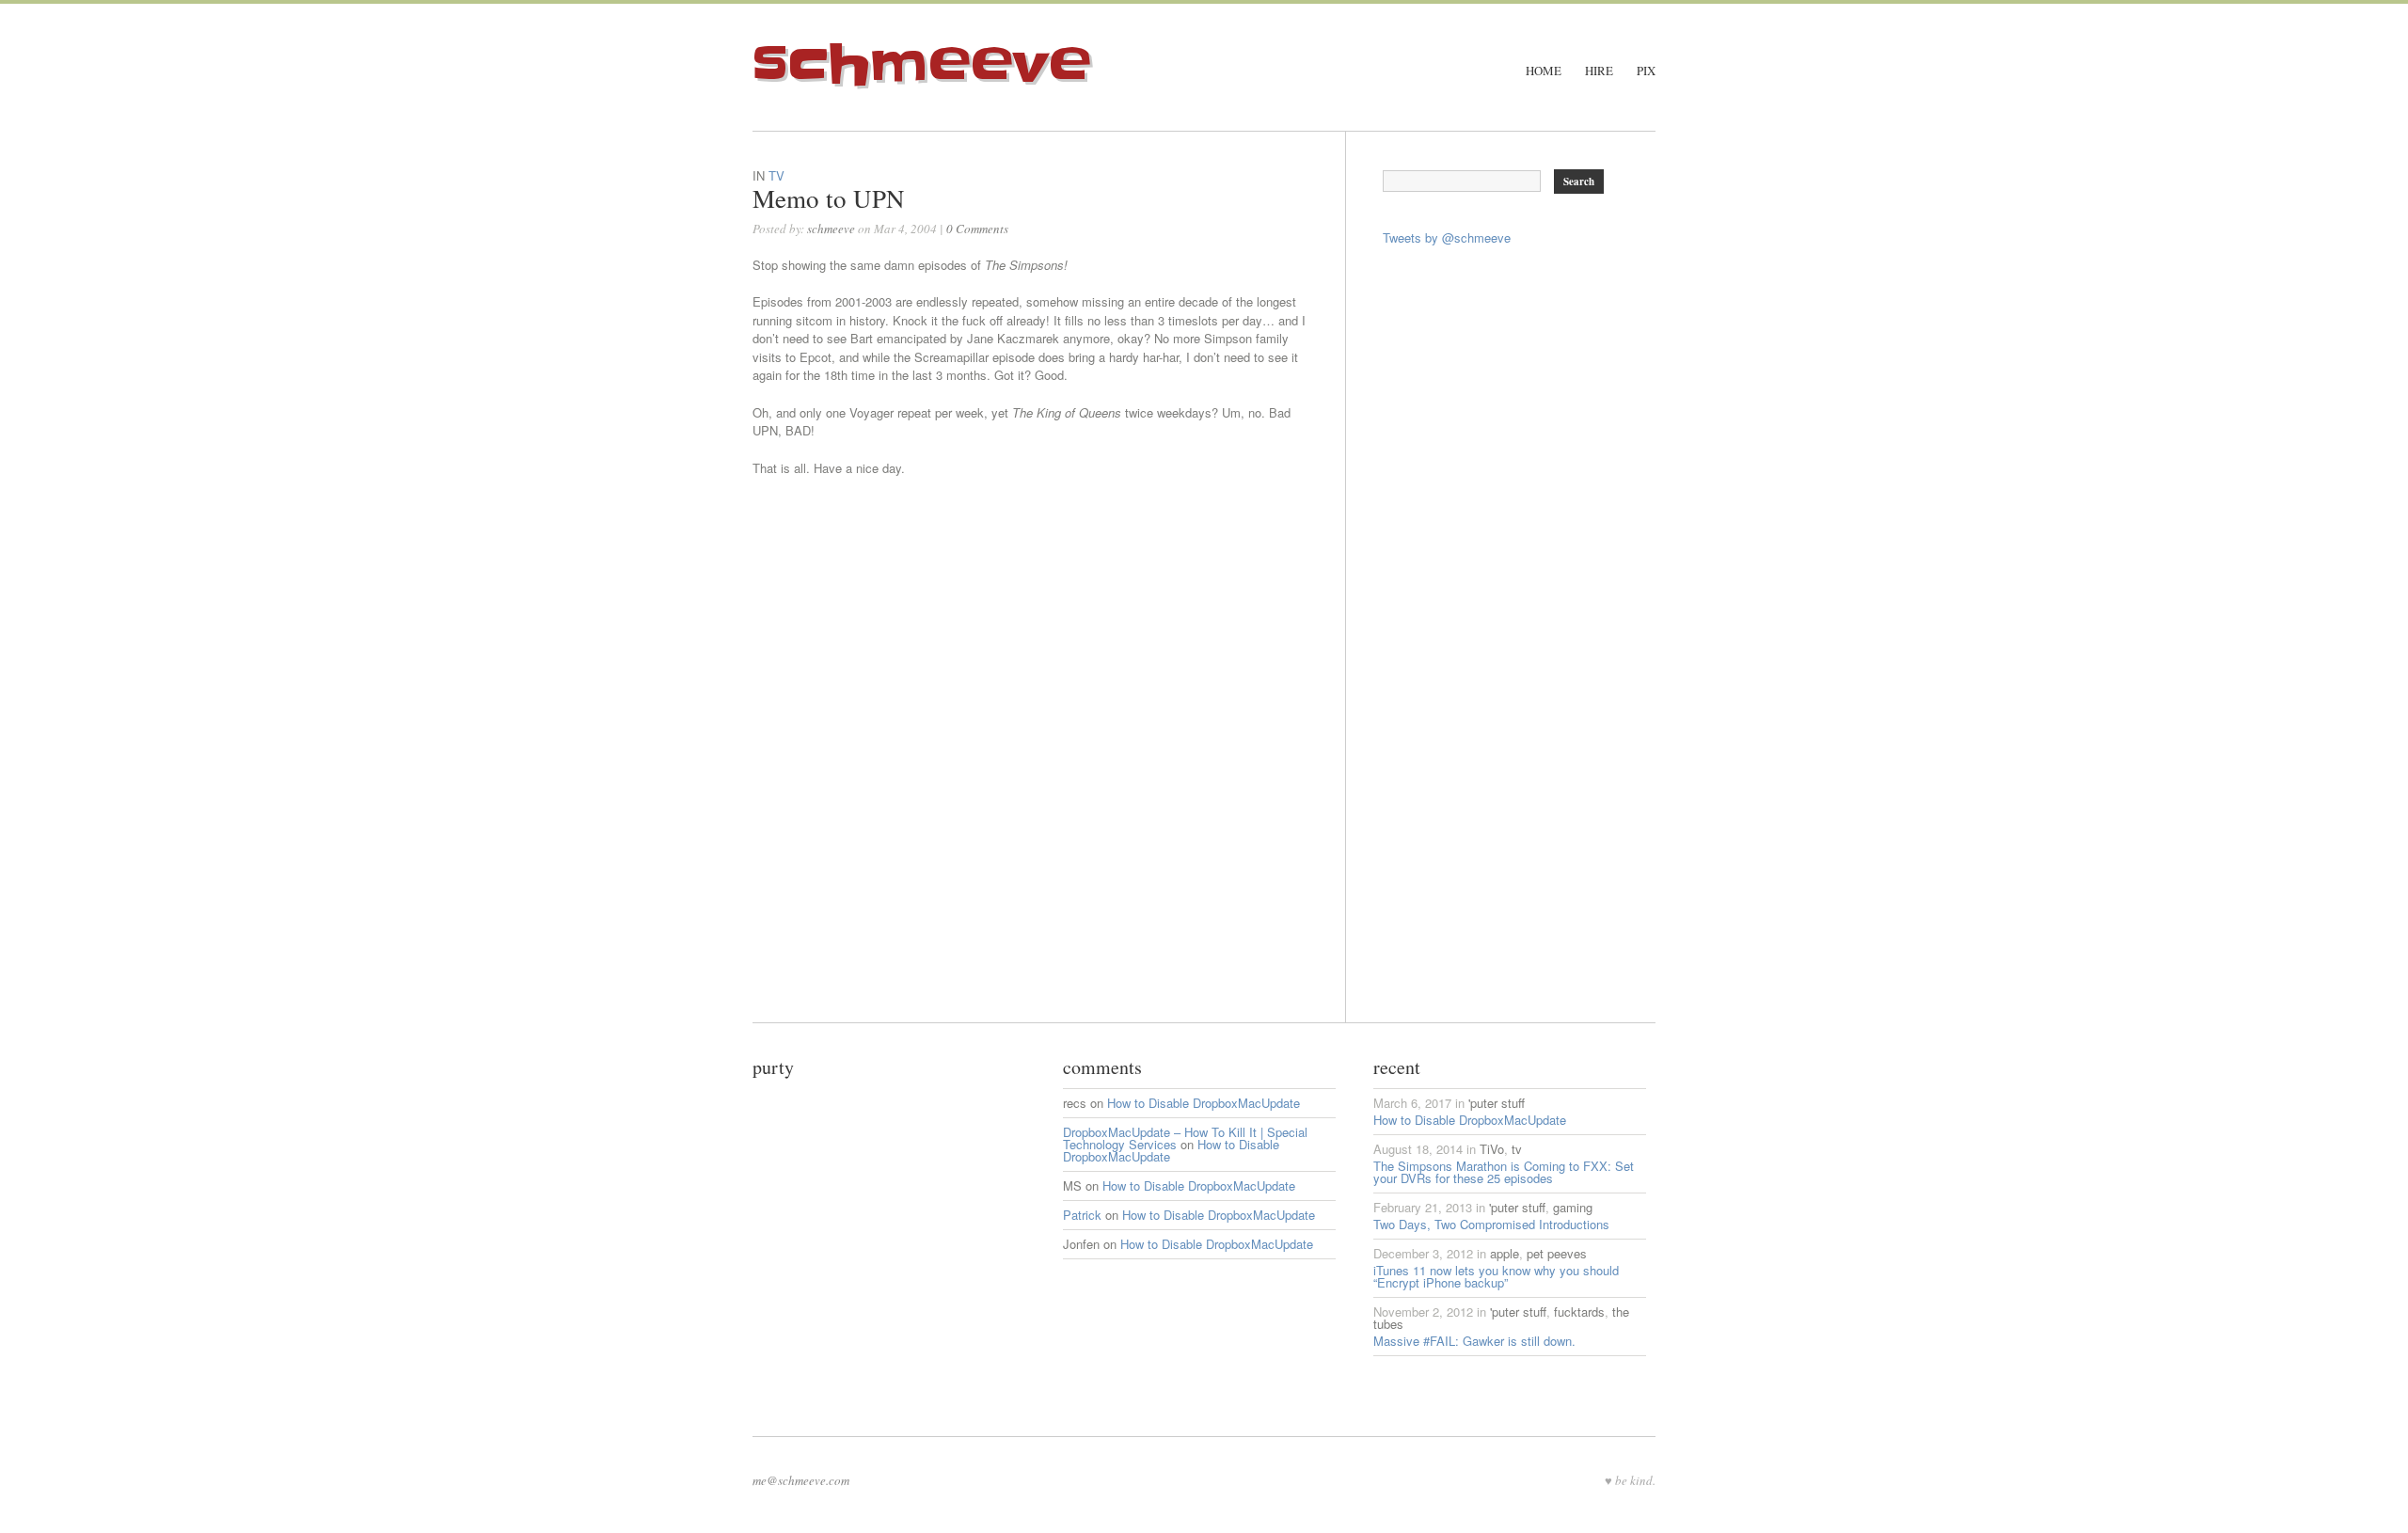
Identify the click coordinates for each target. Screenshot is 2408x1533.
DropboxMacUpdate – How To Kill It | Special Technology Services (1185, 1138)
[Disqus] (1049, 787)
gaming (1573, 1207)
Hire (1599, 71)
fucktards (1579, 1312)
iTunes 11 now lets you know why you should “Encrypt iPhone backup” (1496, 1276)
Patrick (1082, 1215)
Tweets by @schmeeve (1447, 237)
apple (1505, 1253)
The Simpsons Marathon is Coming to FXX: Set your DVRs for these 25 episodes (1504, 1172)
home (1544, 71)
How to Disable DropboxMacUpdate (1204, 1103)
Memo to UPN (829, 198)
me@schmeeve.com (801, 1480)
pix (1646, 71)
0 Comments (977, 229)
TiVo (1492, 1149)
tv (776, 175)
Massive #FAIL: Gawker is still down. (1474, 1341)
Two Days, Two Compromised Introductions (1491, 1224)
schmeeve (922, 65)
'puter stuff (1497, 1103)
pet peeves (1557, 1253)
